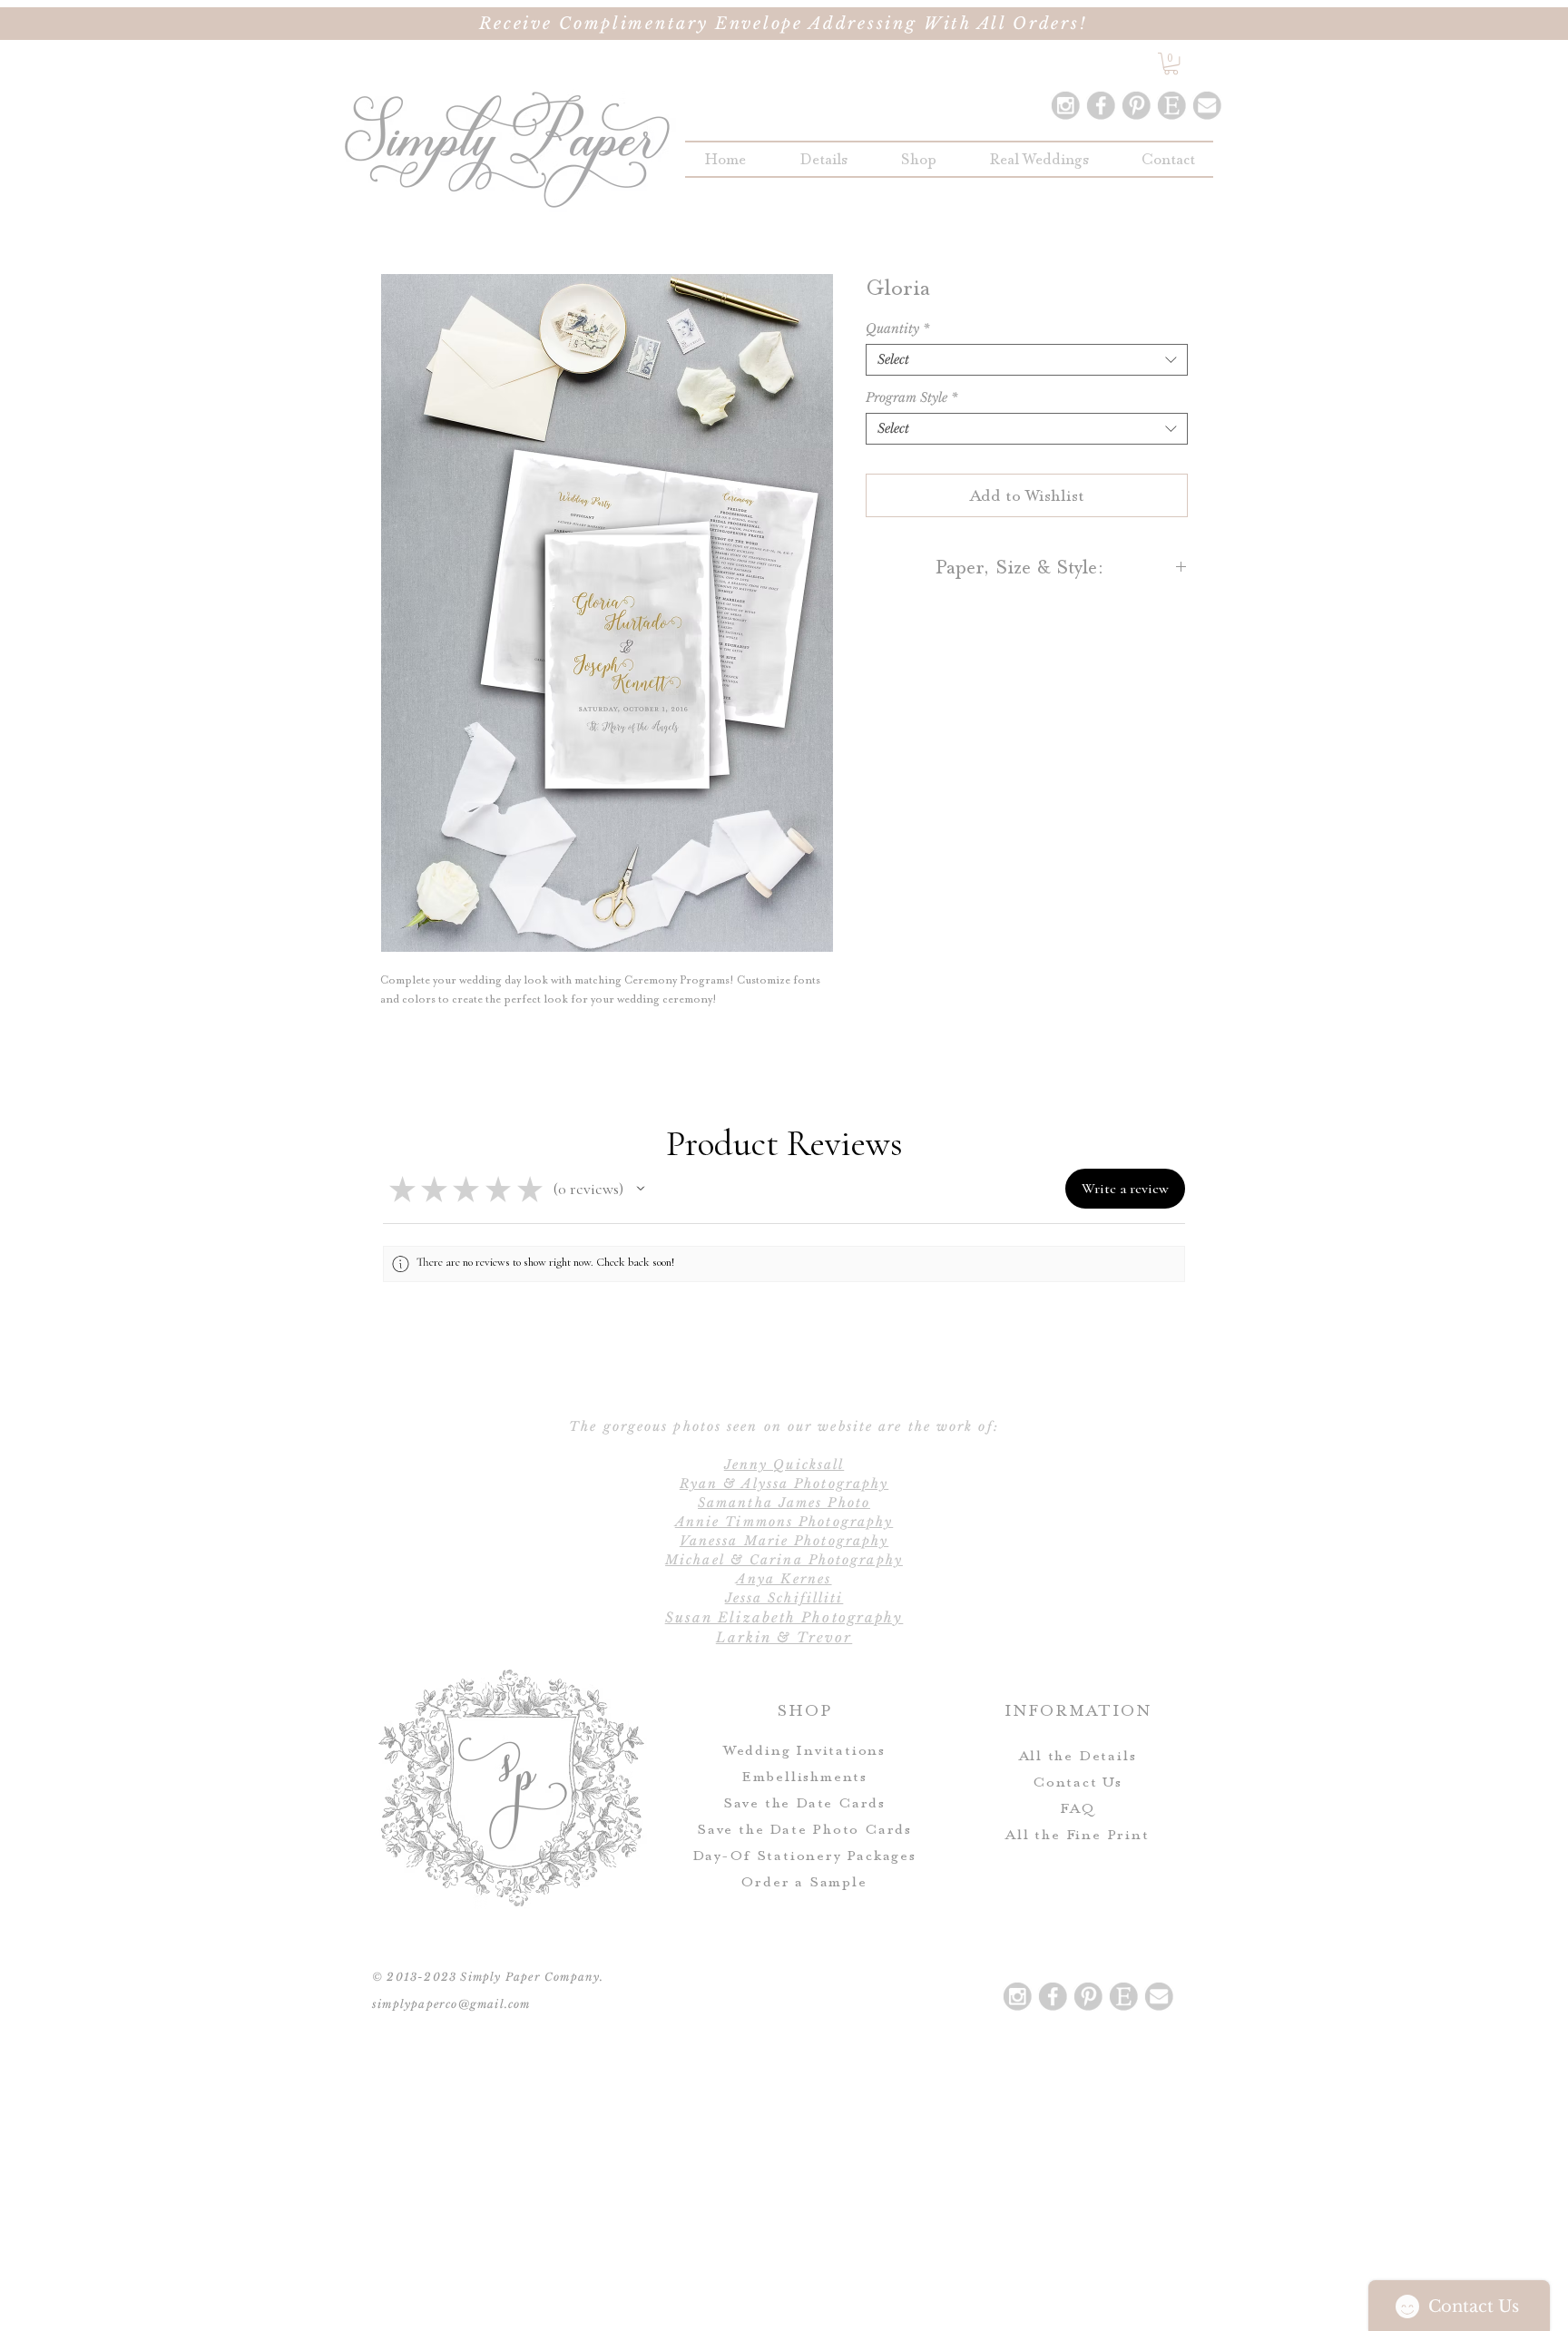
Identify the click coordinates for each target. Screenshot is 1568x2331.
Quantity (897, 329)
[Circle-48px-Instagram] (1065, 105)
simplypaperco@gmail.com (451, 2004)
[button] (918, 159)
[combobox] (1027, 360)
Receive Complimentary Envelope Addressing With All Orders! (784, 24)
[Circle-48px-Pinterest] (1136, 105)
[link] (1171, 64)
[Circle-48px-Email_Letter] (1207, 105)
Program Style (911, 398)
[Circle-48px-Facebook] (1101, 105)
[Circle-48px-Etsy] (1171, 105)
